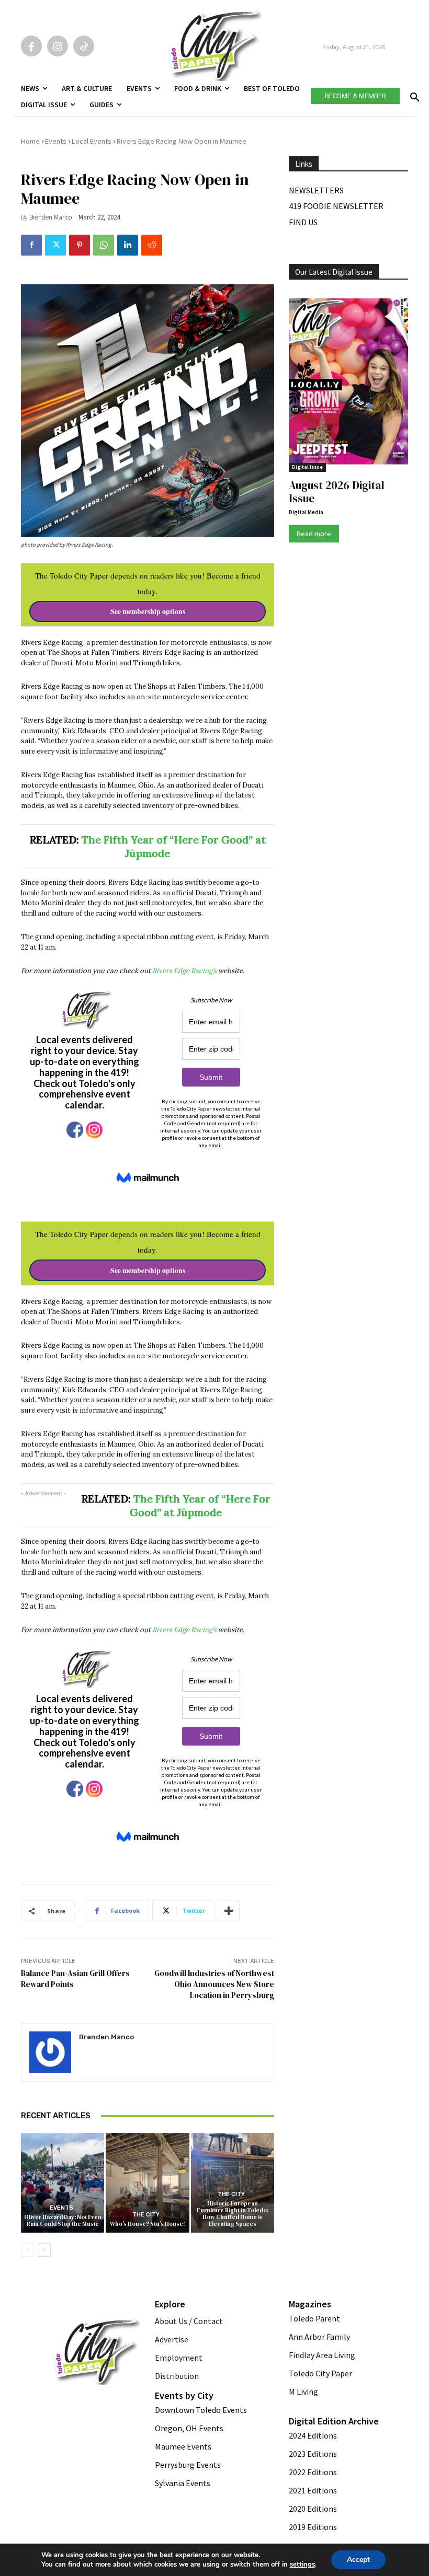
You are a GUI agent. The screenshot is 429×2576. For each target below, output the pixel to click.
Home (30, 141)
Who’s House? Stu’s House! (148, 2224)
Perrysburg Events (188, 2465)
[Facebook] (31, 46)
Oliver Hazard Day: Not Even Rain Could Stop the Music (63, 2221)
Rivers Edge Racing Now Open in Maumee (182, 141)
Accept (358, 2560)
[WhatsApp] (104, 245)
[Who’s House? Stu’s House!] (147, 2183)
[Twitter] (55, 245)
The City (146, 2215)
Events (56, 141)
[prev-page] (27, 2250)
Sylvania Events (183, 2483)
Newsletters (316, 190)
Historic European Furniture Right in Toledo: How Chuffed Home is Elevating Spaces (233, 2214)
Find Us (303, 222)
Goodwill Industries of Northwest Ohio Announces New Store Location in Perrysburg (214, 1984)
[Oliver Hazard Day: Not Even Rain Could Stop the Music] (63, 2183)
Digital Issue (307, 467)
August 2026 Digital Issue (337, 492)
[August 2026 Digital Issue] (348, 383)
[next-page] (44, 2250)
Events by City (184, 2395)
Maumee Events (183, 2446)
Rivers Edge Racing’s (184, 971)
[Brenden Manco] (50, 2052)
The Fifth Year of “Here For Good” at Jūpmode (200, 1505)
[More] (229, 1911)
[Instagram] (58, 46)
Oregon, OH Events (189, 2428)
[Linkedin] (128, 245)
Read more (314, 534)
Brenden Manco (50, 217)
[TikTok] (84, 46)
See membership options (148, 611)
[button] (413, 94)
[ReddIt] (152, 245)
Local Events (92, 141)
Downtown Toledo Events (201, 2410)
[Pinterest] (80, 245)
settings (302, 2565)
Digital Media (306, 512)
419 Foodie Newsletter (336, 206)
